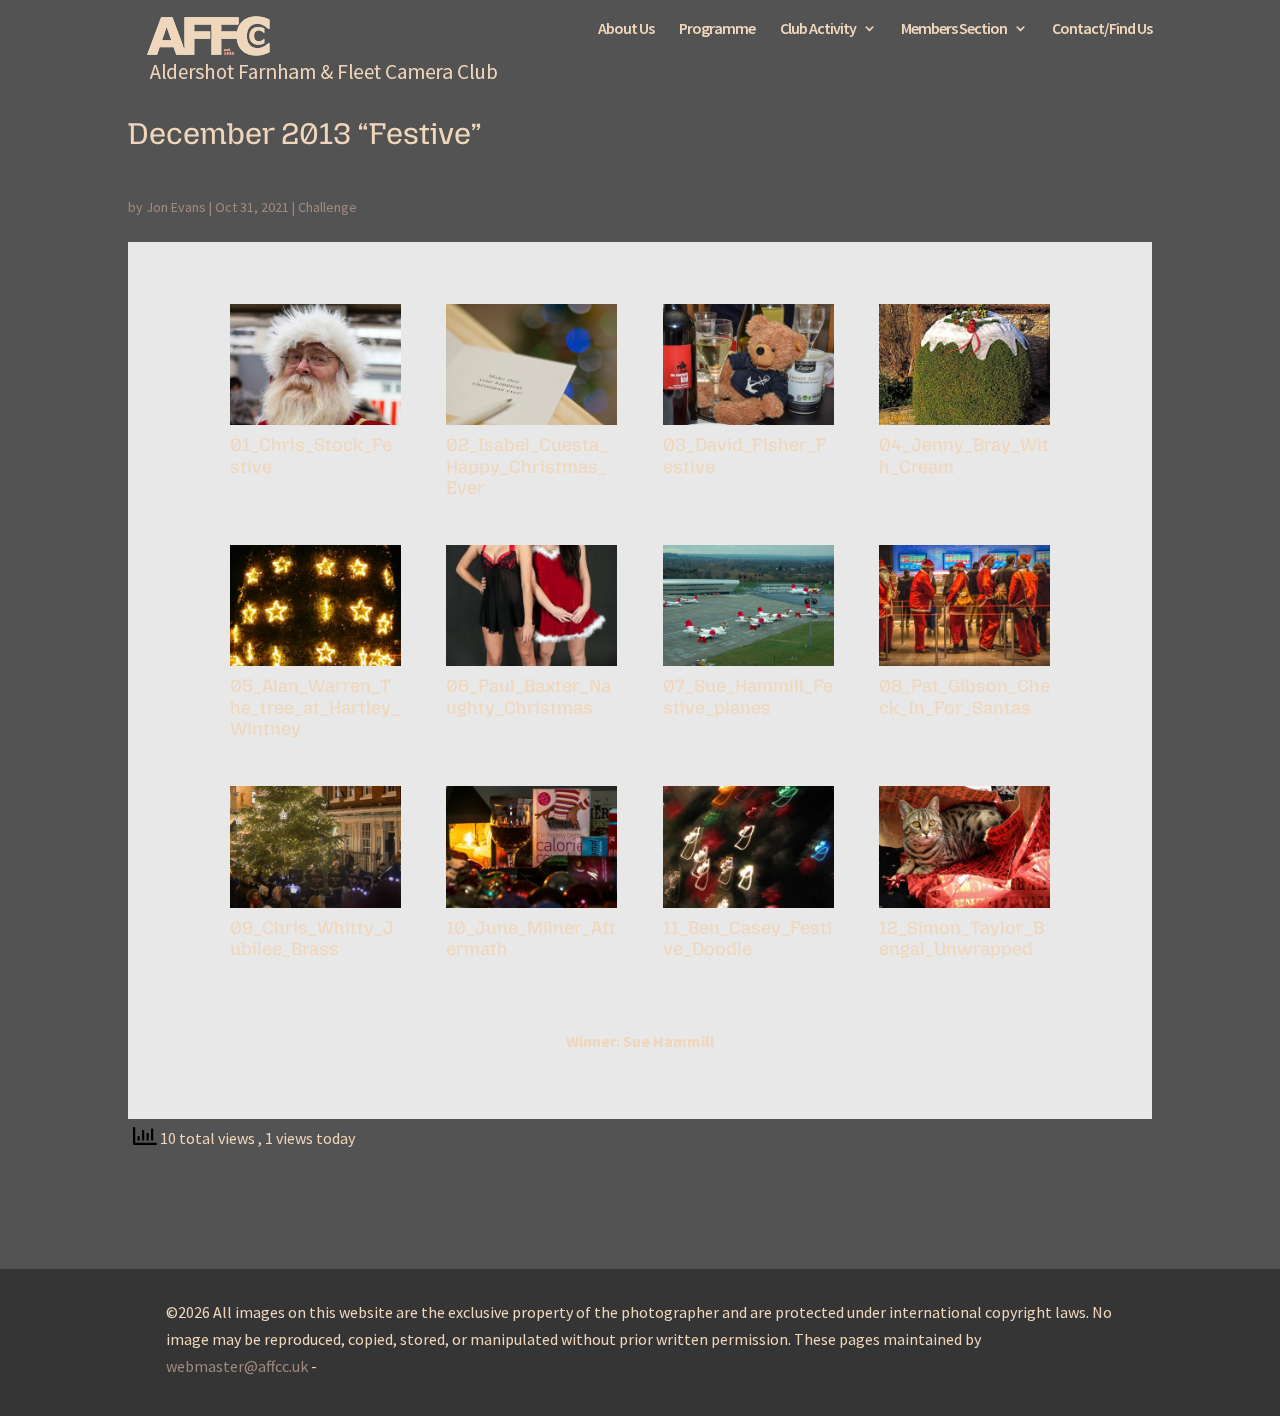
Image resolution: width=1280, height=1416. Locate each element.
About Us (626, 29)
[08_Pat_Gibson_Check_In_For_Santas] (964, 666)
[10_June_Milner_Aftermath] (531, 908)
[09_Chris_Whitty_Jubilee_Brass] (315, 908)
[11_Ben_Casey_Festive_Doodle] (748, 908)
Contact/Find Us (1102, 29)
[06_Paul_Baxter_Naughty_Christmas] (531, 666)
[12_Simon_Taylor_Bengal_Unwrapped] (964, 908)
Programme (717, 29)
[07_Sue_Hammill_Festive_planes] (748, 666)
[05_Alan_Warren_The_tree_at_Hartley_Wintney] (315, 666)
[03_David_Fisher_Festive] (748, 425)
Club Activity (818, 29)
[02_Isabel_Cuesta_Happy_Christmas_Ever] (531, 425)
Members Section (954, 29)
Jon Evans (176, 207)
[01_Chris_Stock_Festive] (315, 425)
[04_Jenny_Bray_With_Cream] (964, 425)
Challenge (327, 207)
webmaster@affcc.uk (237, 1366)
